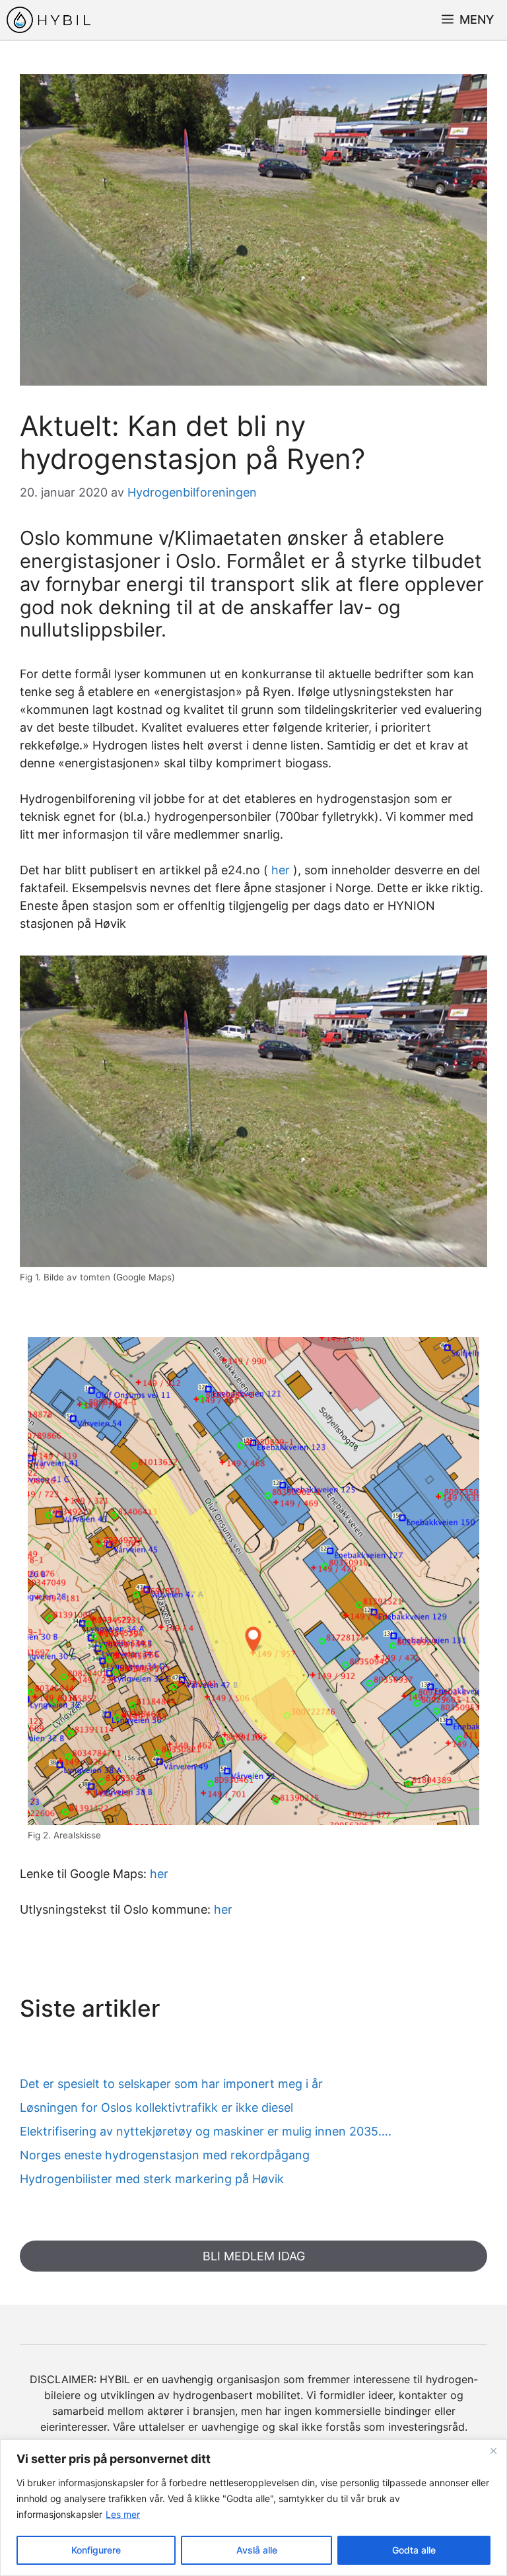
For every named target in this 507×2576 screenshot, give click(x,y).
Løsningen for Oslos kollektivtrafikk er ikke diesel (156, 2107)
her (281, 870)
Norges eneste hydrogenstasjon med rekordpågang (165, 2155)
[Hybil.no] (49, 20)
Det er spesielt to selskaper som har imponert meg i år (171, 2084)
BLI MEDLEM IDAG (254, 2256)
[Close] (493, 2451)
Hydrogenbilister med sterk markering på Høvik (152, 2179)
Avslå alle (257, 2550)
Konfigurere (96, 2550)
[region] (253, 2508)
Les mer (123, 2514)
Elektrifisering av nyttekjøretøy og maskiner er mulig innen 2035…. (206, 2131)
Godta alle (414, 2550)
